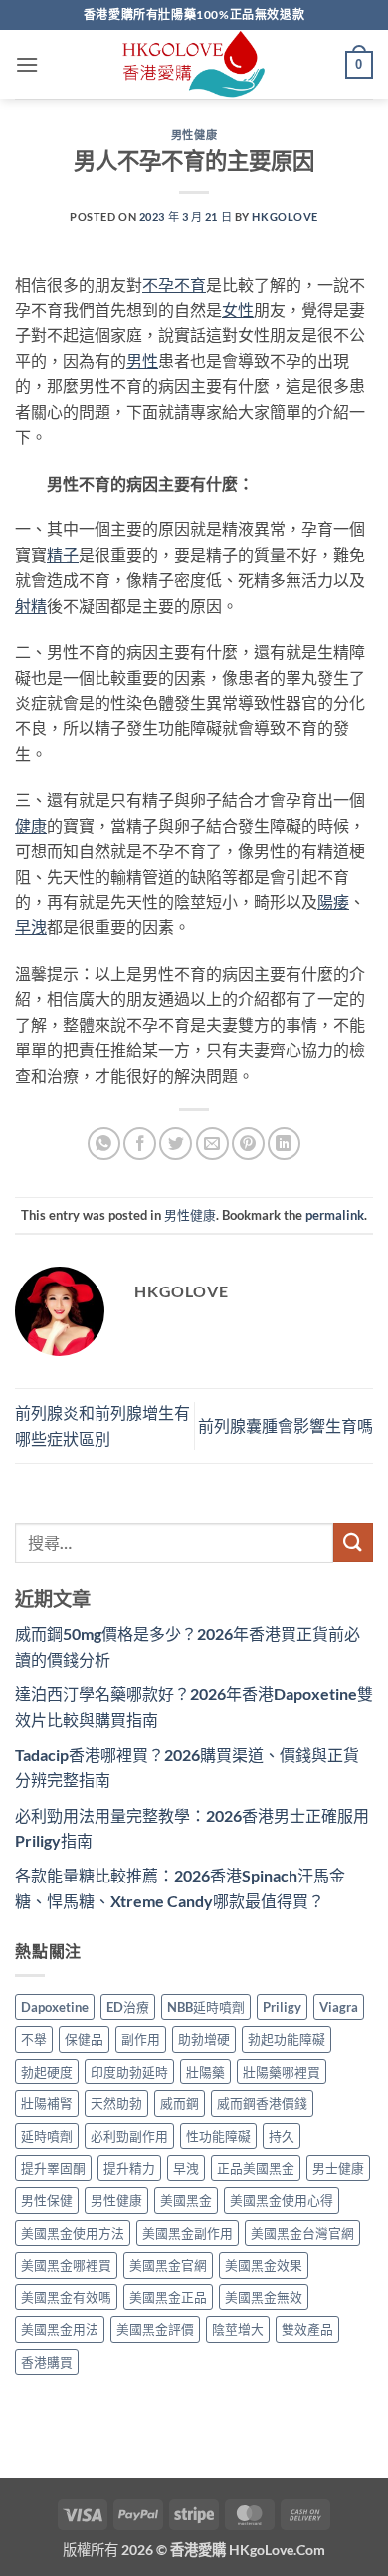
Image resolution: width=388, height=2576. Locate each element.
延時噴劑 (47, 2136)
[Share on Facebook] (140, 1144)
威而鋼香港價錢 (262, 2103)
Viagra (339, 2007)
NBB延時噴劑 (206, 2007)
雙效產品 (307, 2329)
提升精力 (129, 2168)
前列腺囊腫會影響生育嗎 (286, 1425)
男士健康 (338, 2168)
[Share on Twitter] (176, 1144)
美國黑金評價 (155, 2329)
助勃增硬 (204, 2039)
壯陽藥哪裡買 (282, 2072)
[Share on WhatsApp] (104, 1144)
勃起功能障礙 (287, 2039)
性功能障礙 (218, 2136)
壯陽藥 (205, 2072)
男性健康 (194, 135)
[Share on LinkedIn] (284, 1144)
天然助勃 (116, 2103)
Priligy (282, 2007)
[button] (27, 64)
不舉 (34, 2039)
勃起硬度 (47, 2072)
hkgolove (285, 216)
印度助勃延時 (129, 2072)
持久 (282, 2136)
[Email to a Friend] (212, 1144)
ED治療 (128, 2007)
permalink (335, 1215)
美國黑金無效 (264, 2297)
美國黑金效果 (264, 2265)
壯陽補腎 (47, 2103)
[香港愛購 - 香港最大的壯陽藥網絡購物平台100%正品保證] (194, 65)
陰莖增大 (238, 2329)
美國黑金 (186, 2200)
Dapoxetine (55, 2007)
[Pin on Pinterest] (248, 1144)
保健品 (84, 2039)
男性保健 (47, 2200)
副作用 (141, 2039)
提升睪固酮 (53, 2168)
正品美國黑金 (256, 2168)
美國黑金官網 (168, 2265)
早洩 (186, 2168)
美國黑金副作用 (188, 2233)
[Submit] (353, 1543)
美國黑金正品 (168, 2297)
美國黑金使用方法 (73, 2233)
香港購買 (47, 2362)
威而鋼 (180, 2103)
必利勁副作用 (129, 2136)
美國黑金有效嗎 (66, 2297)
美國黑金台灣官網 (302, 2233)
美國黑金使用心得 (282, 2200)
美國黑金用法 (60, 2329)
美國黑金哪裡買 (66, 2265)
